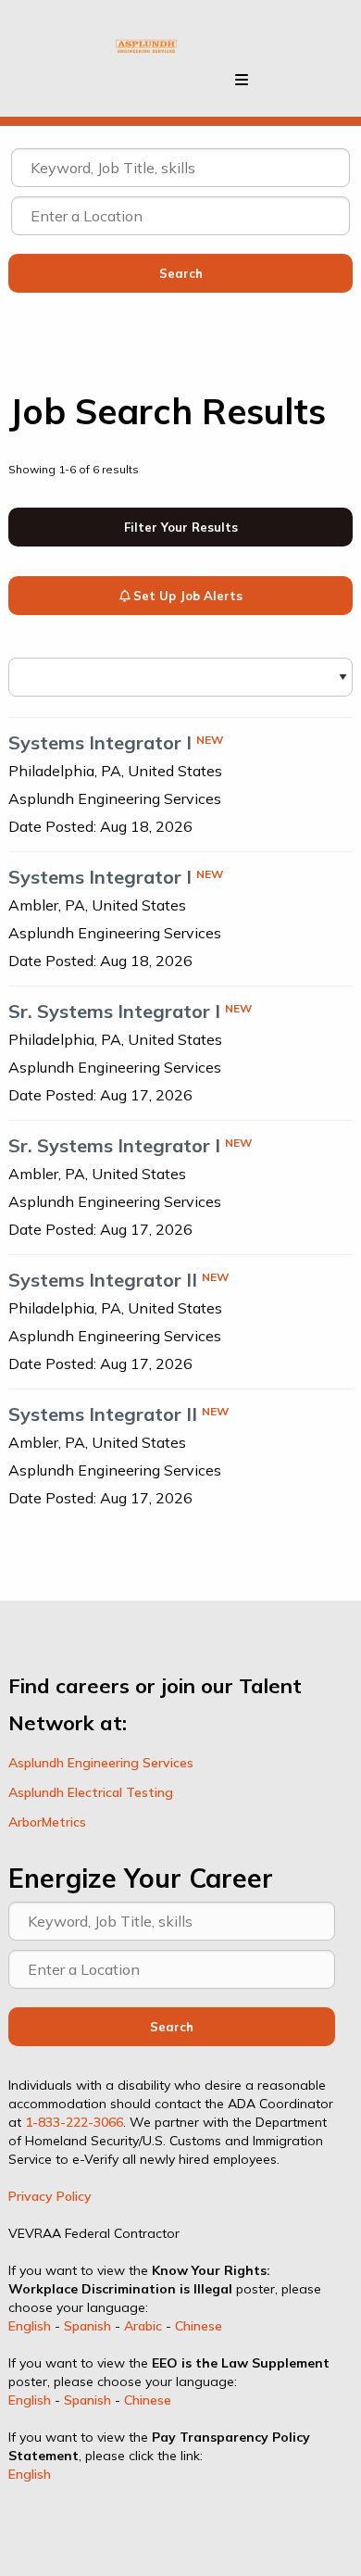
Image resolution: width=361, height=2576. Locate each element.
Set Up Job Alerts (186, 596)
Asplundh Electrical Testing (91, 1792)
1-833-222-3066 (74, 2122)
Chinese (199, 2326)
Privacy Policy (50, 2196)
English (30, 2326)
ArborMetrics (47, 1822)
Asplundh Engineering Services (101, 1763)
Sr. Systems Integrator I (114, 1011)
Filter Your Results (181, 527)
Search (172, 2027)
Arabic (143, 2326)
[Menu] (242, 80)
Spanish (87, 2326)
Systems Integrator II (103, 1280)
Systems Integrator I (100, 742)
